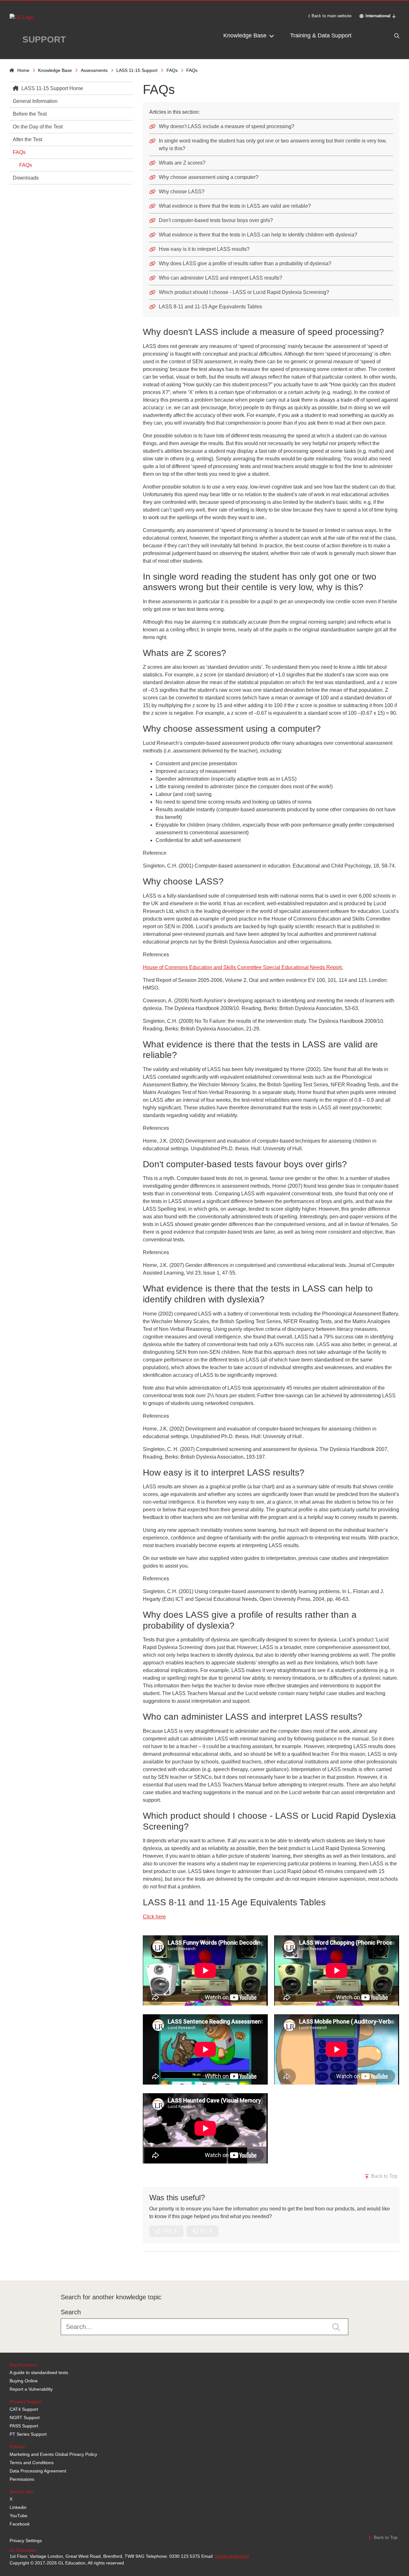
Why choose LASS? (182, 192)
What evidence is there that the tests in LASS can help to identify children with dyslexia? (258, 235)
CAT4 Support (24, 2409)
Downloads (26, 178)
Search (71, 2312)
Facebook (20, 2524)
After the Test (27, 139)
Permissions (22, 2479)
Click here (154, 1917)
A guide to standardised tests (39, 2372)
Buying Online (24, 2381)
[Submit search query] (336, 2327)
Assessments (94, 70)
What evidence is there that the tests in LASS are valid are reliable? (235, 206)
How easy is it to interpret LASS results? (204, 249)
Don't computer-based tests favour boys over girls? (216, 220)
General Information (35, 101)
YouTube (19, 2516)
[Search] (383, 36)
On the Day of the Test (38, 127)
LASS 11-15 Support (137, 70)
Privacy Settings (26, 2541)
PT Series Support (28, 2434)
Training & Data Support (321, 35)
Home (23, 70)
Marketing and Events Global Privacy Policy (53, 2454)
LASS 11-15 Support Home (52, 88)
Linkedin (18, 2507)
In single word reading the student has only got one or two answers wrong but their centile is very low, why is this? (273, 145)
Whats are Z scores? (182, 163)
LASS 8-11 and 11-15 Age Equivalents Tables (210, 307)
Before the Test (30, 114)
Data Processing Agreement (38, 2471)
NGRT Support (25, 2418)
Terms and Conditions (32, 2463)
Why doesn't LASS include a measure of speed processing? (227, 126)
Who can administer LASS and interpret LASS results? (220, 278)
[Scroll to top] (8, 2266)
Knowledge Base (246, 35)
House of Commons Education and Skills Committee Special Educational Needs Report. (243, 967)
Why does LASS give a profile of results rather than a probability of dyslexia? (245, 263)
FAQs (172, 70)
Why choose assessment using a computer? (209, 177)
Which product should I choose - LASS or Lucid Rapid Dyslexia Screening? (244, 292)
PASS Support (24, 2426)
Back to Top (384, 2176)
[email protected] (232, 2556)
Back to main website (332, 16)
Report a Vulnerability (31, 2389)
